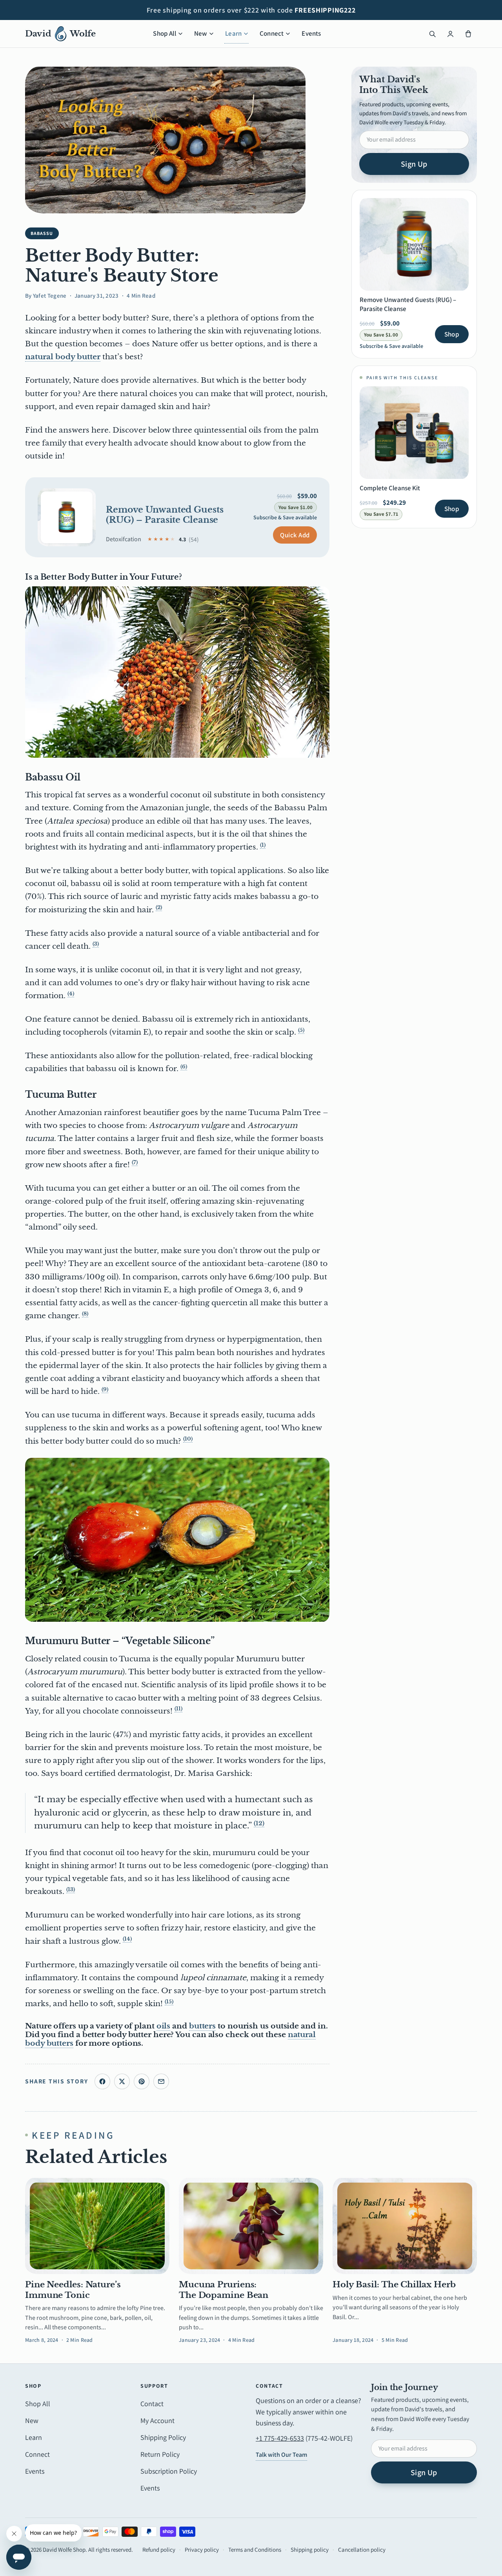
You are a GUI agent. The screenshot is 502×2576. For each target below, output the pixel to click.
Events (311, 33)
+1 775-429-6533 (280, 2438)
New (201, 33)
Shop (452, 334)
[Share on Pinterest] (142, 2081)
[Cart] (468, 34)
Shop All (164, 33)
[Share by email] (161, 2081)
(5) (301, 1030)
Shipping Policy (163, 2437)
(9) (105, 1389)
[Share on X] (122, 2081)
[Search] (432, 34)
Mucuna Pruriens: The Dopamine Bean (224, 2290)
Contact (152, 2404)
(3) (96, 944)
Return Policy (160, 2454)
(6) (184, 1067)
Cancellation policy (362, 2550)
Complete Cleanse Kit (390, 488)
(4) (71, 994)
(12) (259, 1823)
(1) (263, 845)
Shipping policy (310, 2550)
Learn (233, 33)
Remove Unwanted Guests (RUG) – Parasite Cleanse (165, 515)
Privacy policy (202, 2550)
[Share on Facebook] (102, 2081)
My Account (157, 2420)
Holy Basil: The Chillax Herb (394, 2285)
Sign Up (414, 164)
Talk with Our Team (281, 2455)
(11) (178, 1709)
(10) (188, 1439)
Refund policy (159, 2550)
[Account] (450, 34)
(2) (159, 907)
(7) (135, 1162)
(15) (169, 2002)
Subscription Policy (169, 2471)
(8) (85, 1314)
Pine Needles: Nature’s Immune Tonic (73, 2290)
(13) (71, 1889)
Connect (272, 33)
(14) (127, 1939)
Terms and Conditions (255, 2550)
